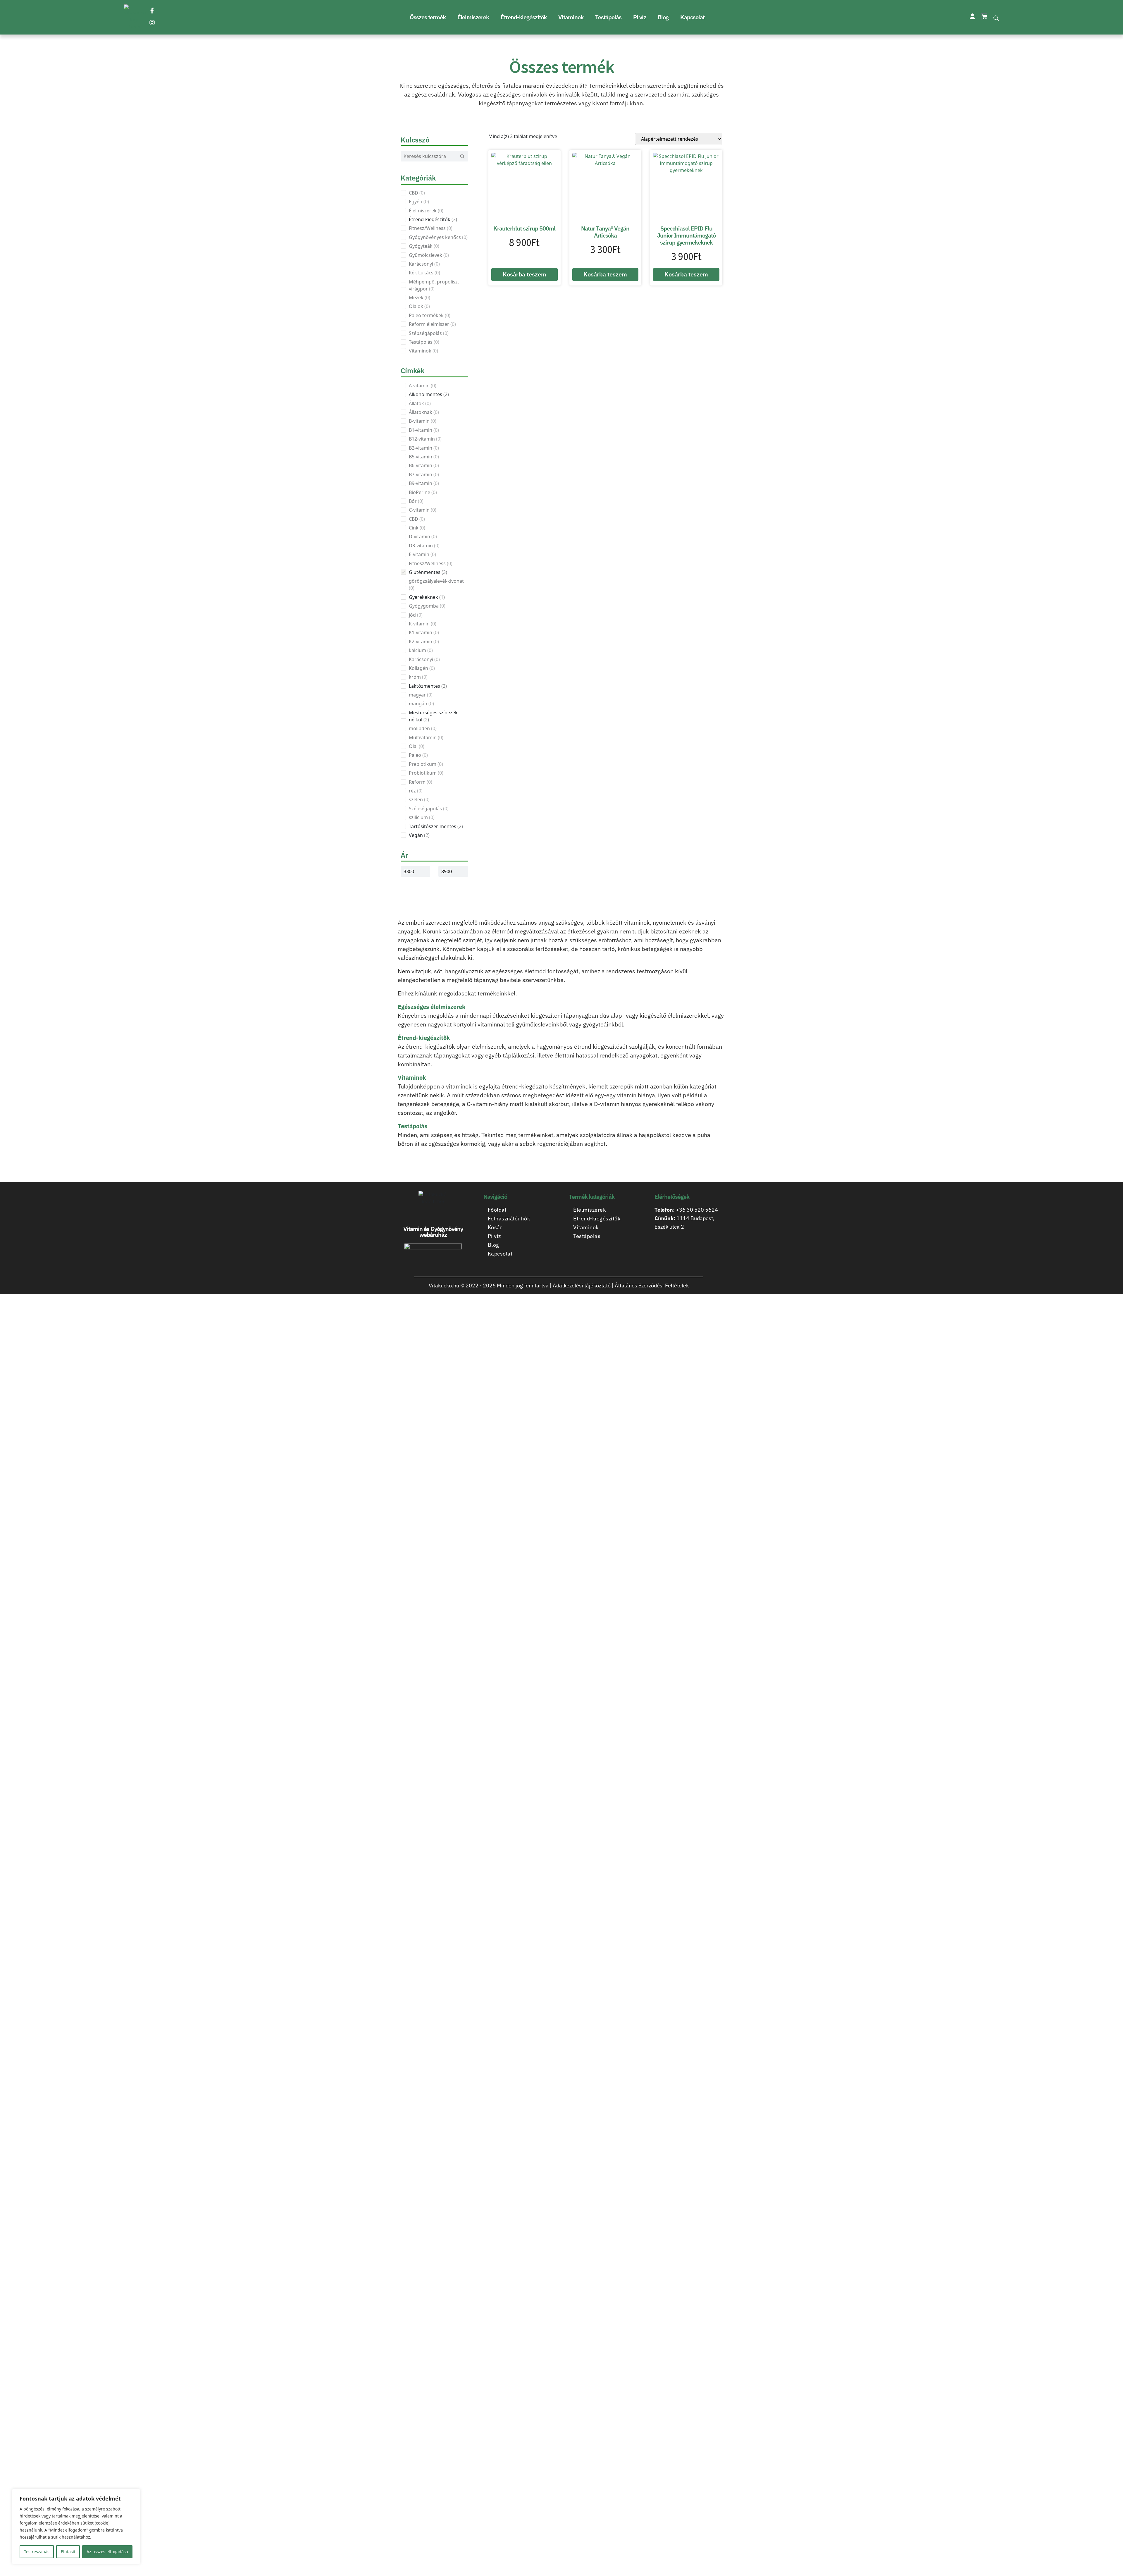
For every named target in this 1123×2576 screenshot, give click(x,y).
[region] (76, 2527)
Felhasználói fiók (509, 1219)
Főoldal (497, 1210)
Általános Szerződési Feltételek (652, 1286)
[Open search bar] (996, 17)
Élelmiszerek (473, 17)
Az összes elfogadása (107, 2552)
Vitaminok (571, 17)
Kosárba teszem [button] (525, 274)
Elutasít (68, 2552)
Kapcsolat (692, 17)
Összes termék (428, 17)
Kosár (495, 1227)
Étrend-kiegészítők (524, 17)
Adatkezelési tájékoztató (582, 1286)
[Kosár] (984, 17)
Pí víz (640, 17)
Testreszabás (37, 2552)
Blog (663, 17)
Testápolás (608, 17)
